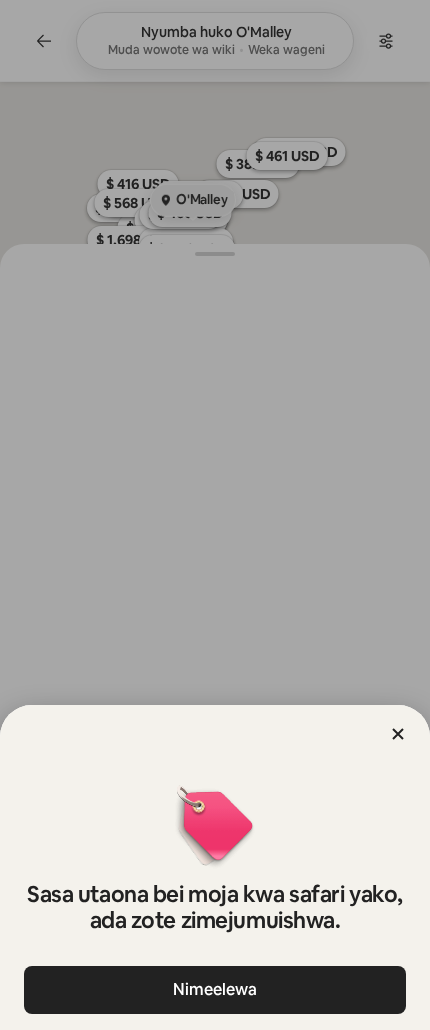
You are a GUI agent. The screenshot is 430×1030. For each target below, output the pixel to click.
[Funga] (398, 734)
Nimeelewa (215, 989)
